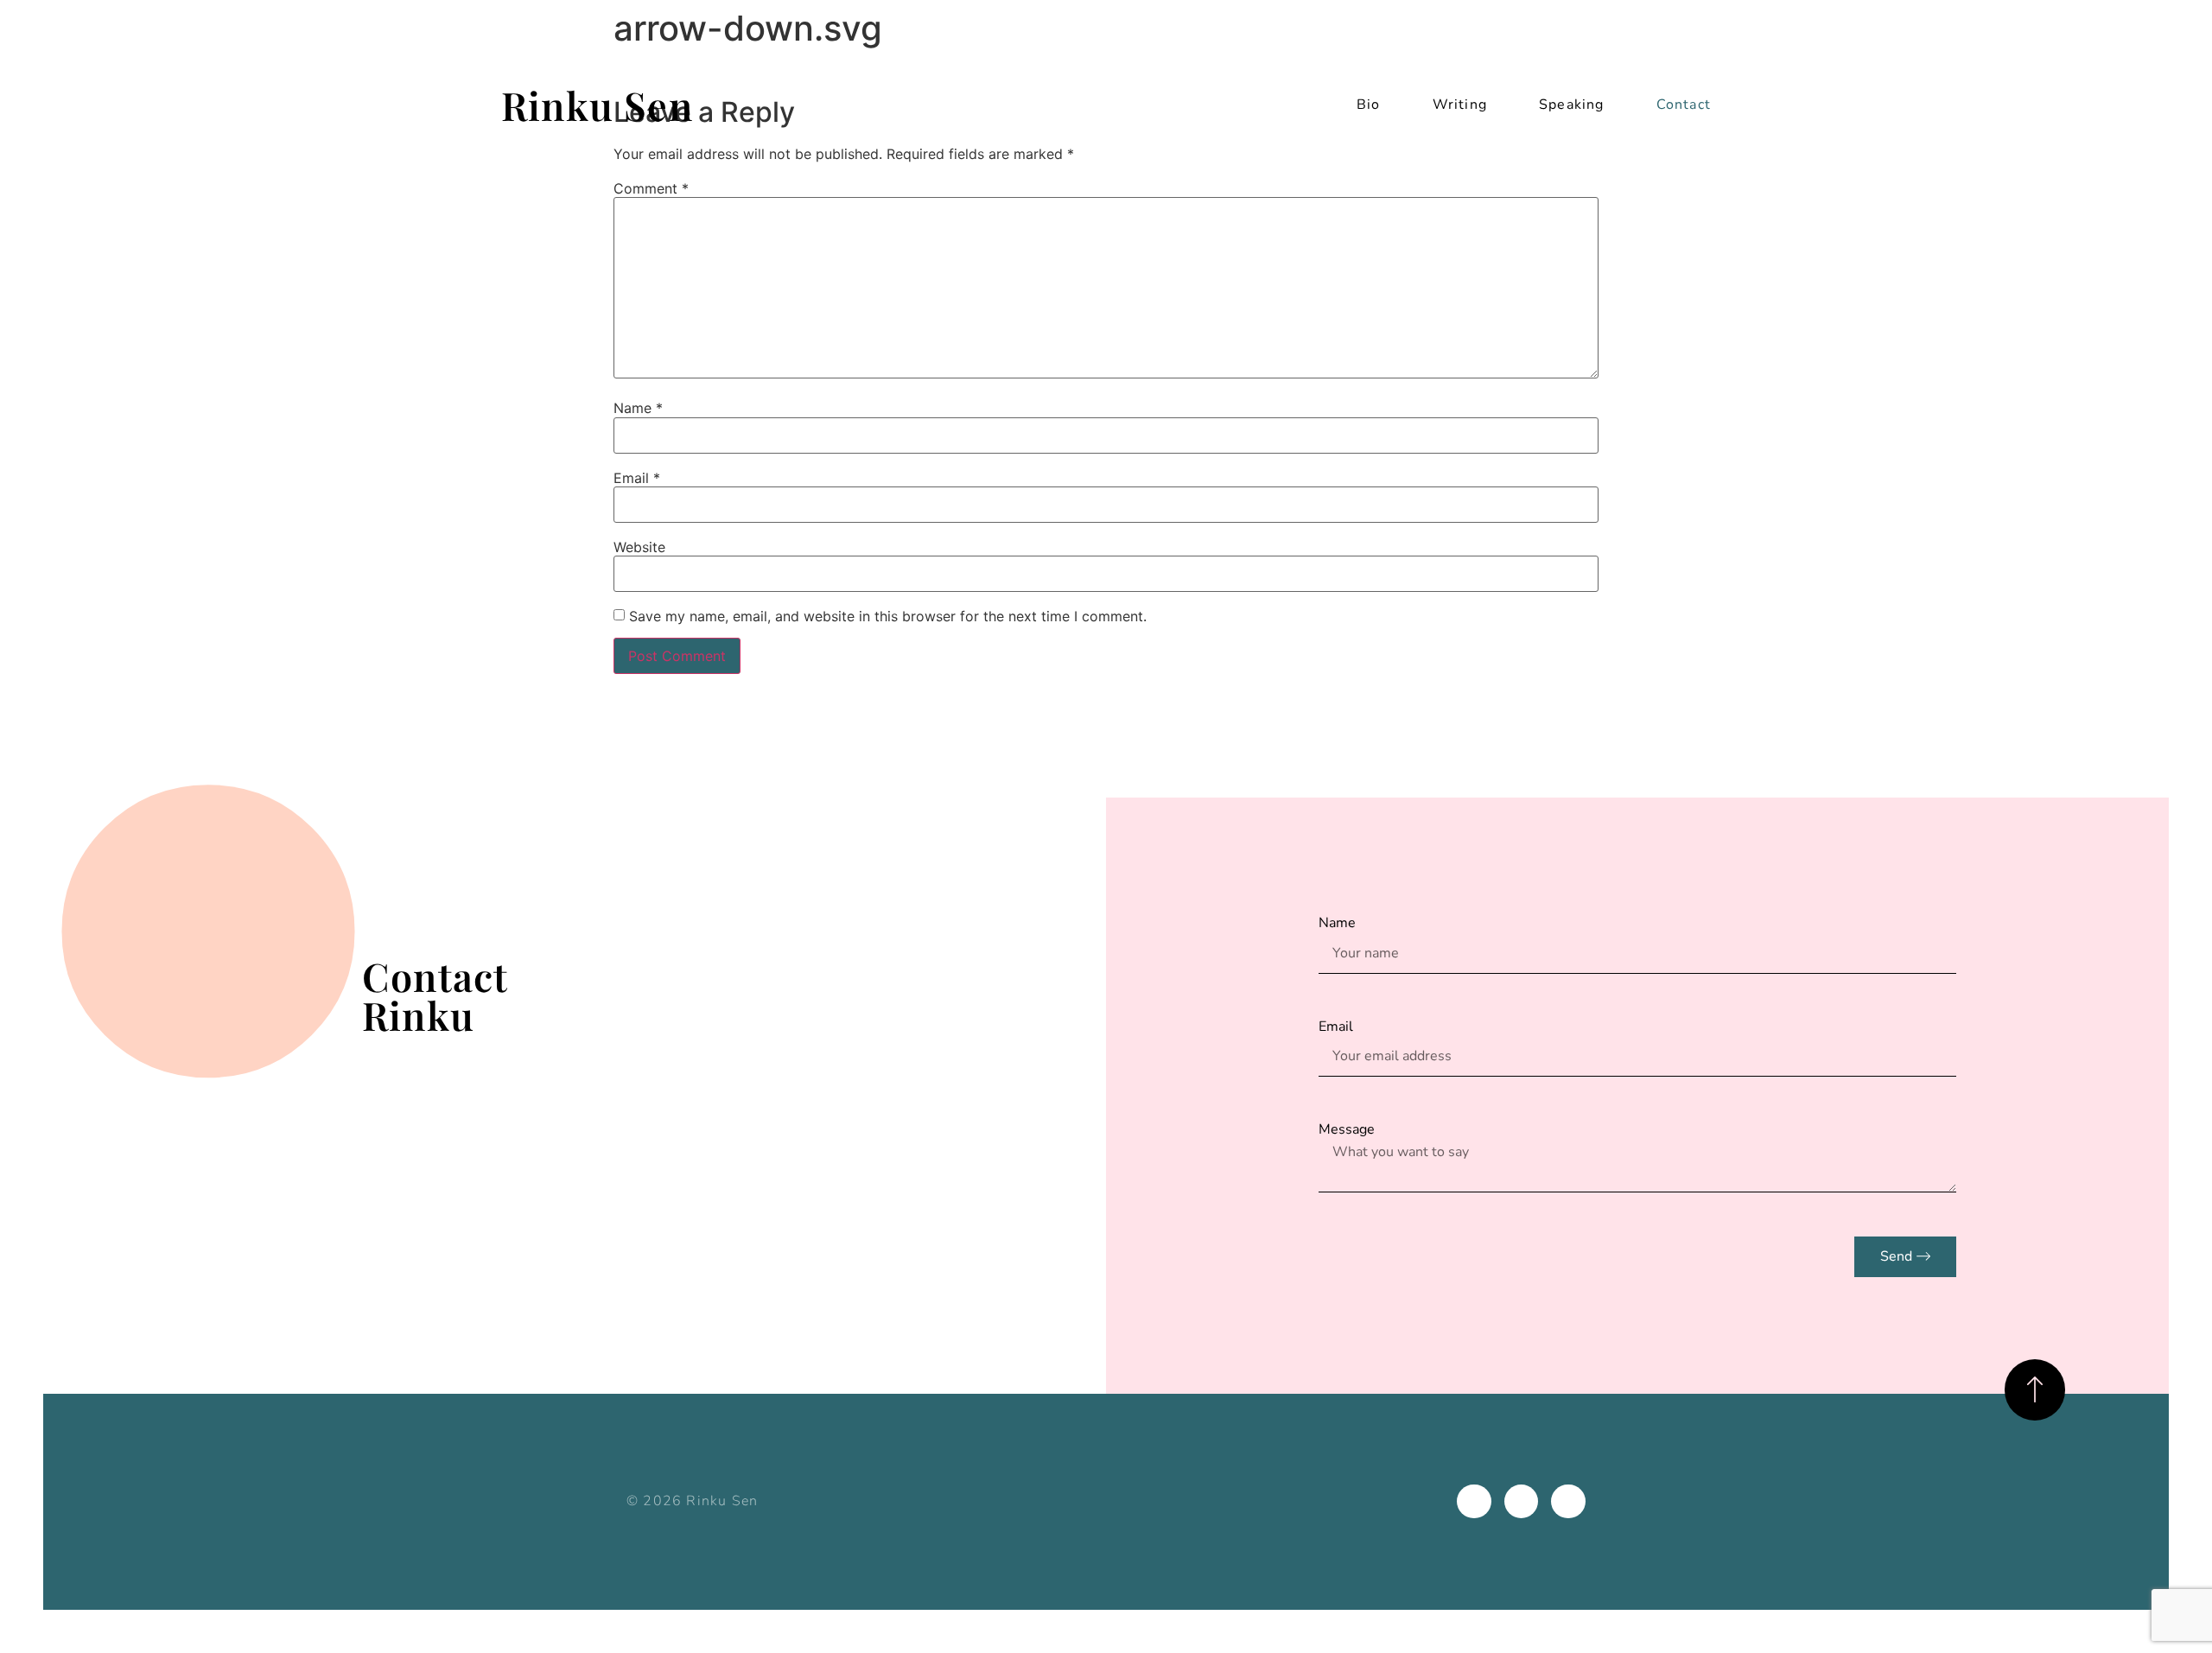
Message (1347, 1129)
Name (638, 408)
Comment (651, 188)
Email (637, 478)
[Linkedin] (1474, 1502)
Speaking (1572, 105)
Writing (1460, 105)
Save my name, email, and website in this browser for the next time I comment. (888, 616)
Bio (1369, 105)
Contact (1684, 105)
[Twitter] (1568, 1502)
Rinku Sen (597, 105)
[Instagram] (1522, 1502)
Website (639, 547)
